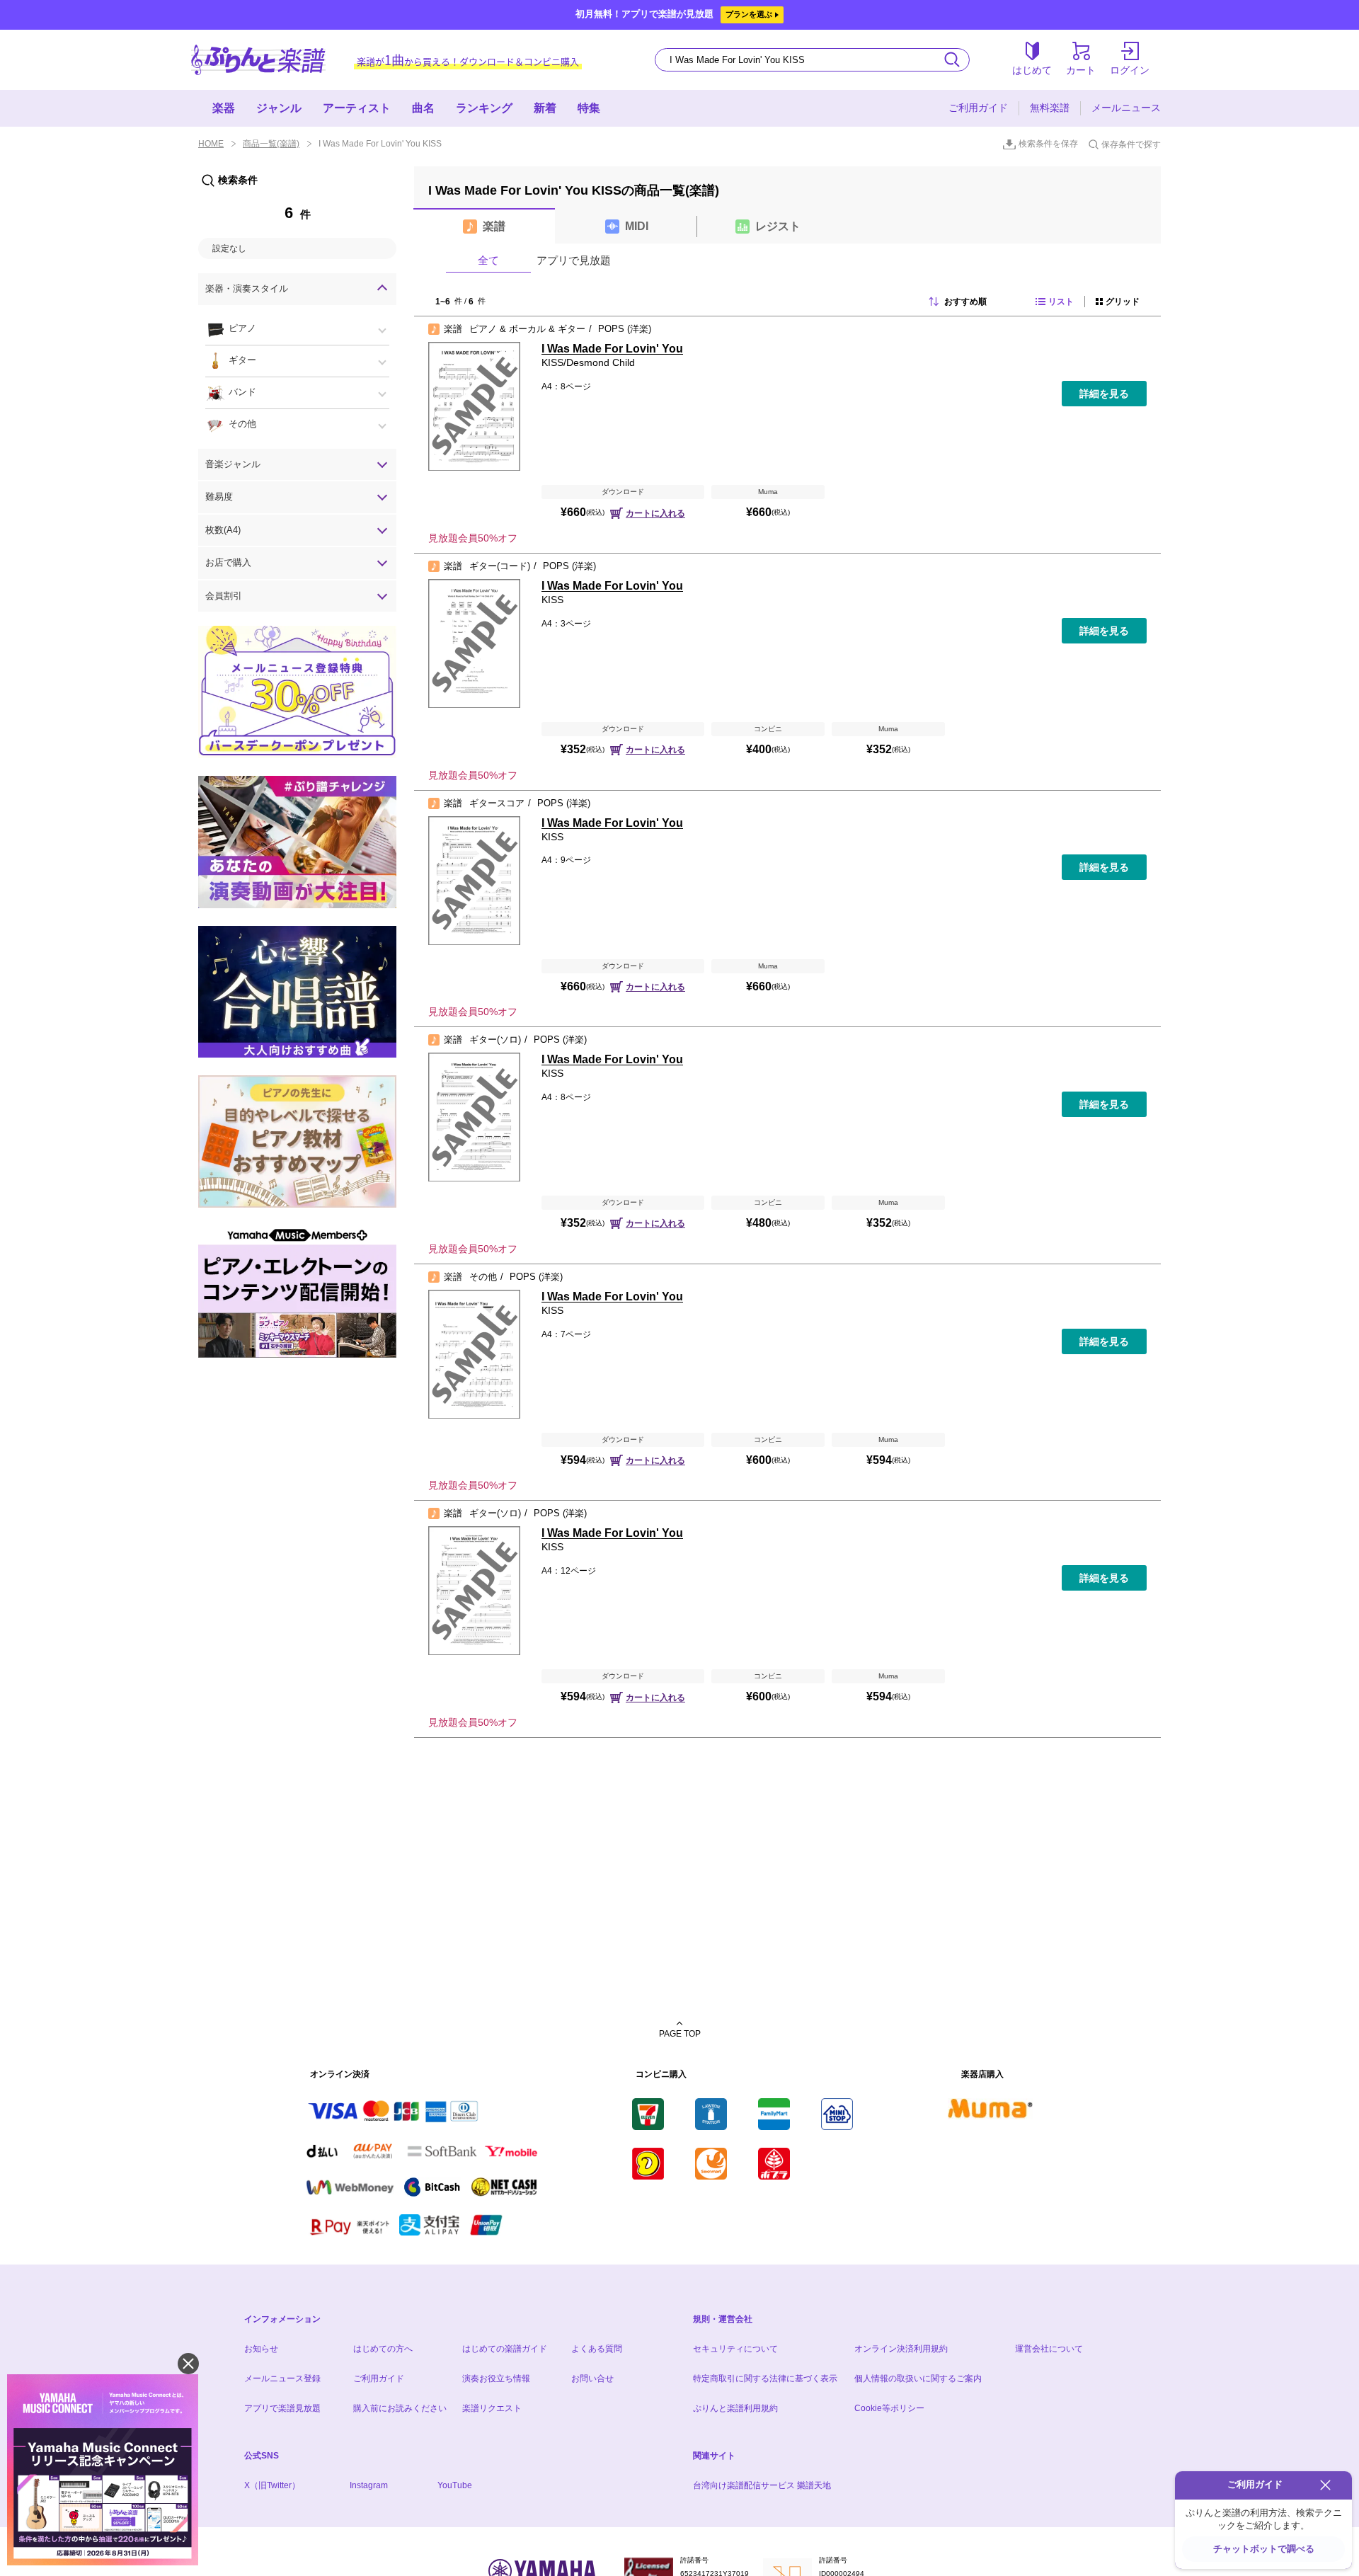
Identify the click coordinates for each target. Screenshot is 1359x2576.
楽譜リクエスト (492, 2408)
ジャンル (279, 108)
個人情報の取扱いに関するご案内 (918, 2378)
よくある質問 (597, 2349)
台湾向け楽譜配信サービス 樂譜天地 (762, 2485)
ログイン (1130, 70)
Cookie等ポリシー (889, 2408)
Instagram (369, 2485)
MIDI (637, 226)
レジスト (778, 226)
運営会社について (1049, 2349)
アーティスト (357, 108)
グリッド (1123, 302)
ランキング (484, 108)
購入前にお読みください (400, 2408)
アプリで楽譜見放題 (282, 2408)
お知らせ (261, 2349)
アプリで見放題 (574, 260)
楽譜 (494, 226)
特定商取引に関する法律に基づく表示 (765, 2378)
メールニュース (1126, 108)
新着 (545, 108)
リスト (1061, 302)
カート (1081, 70)
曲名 (423, 108)
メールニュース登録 (282, 2378)
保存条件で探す (1131, 144)
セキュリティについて (735, 2349)
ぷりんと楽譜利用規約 (735, 2408)
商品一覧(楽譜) (271, 144)
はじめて (1032, 70)
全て (488, 260)
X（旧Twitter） (272, 2485)
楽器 (224, 108)
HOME (211, 144)
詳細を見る (1104, 394)
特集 (589, 108)
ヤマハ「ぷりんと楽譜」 (258, 60)
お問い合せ (592, 2378)
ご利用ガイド (978, 108)
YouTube (455, 2485)
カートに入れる (655, 513)
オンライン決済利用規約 (901, 2349)
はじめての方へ (383, 2349)
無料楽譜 (1050, 108)
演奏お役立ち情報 (496, 2378)
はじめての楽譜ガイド (505, 2349)
